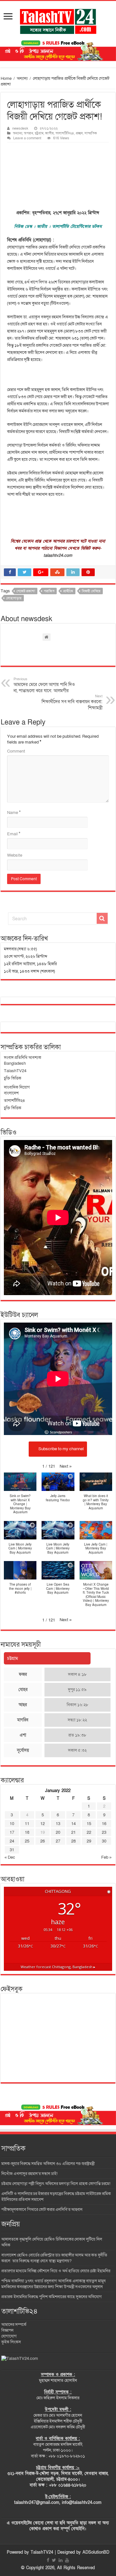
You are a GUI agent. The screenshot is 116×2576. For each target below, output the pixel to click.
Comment (16, 751)
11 (27, 1824)
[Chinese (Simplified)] (57, 898)
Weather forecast (58, 1967)
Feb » (106, 1857)
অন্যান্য (22, 79)
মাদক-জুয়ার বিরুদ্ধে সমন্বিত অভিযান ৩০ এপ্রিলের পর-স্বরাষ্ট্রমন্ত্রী (48, 2164)
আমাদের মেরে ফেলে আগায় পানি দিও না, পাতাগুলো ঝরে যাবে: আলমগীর (44, 685)
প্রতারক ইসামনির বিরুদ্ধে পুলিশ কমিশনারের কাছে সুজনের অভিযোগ (52, 2297)
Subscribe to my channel (61, 1449)
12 (43, 1824)
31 (12, 1850)
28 (73, 1841)
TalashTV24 (42, 2552)
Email (14, 834)
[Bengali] (27, 898)
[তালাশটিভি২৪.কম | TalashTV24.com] (58, 20)
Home (6, 79)
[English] (87, 898)
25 (27, 1841)
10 (12, 1824)
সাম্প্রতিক (91, 133)
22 (89, 1832)
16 (104, 1824)
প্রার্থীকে (68, 591)
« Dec (10, 1857)
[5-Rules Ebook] (58, 50)
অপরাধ (29, 133)
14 (73, 1824)
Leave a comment (27, 138)
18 (27, 1832)
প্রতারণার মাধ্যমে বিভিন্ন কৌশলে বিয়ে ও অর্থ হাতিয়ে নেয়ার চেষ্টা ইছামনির (56, 2271)
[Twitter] (54, 2560)
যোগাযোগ (9, 2336)
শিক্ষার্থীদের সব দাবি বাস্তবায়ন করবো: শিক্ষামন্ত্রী (72, 702)
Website (15, 855)
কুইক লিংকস (11, 2342)
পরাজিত (49, 591)
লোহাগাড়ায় (14, 598)
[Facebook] (48, 2560)
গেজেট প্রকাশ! (26, 591)
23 (104, 1832)
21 (73, 1832)
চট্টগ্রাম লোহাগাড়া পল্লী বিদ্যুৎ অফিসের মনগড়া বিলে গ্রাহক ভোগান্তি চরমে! (56, 2184)
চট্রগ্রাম (39, 133)
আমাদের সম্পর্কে (14, 2325)
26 (43, 1841)
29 (89, 1841)
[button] (66, 1466)
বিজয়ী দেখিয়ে (91, 591)
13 (58, 1824)
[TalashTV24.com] (20, 2358)
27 (58, 1841)
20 (58, 1832)
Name (14, 813)
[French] (106, 898)
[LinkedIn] (61, 2560)
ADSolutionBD (96, 2552)
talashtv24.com (58, 555)
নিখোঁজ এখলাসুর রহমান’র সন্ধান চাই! (30, 2174)
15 (89, 1824)
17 (12, 1832)
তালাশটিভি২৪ (65, 133)
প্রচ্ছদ (79, 133)
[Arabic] (9, 898)
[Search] (102, 918)
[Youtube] (67, 2560)
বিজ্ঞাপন (7, 2330)
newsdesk (20, 128)
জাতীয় (49, 133)
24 (12, 1841)
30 (104, 1841)
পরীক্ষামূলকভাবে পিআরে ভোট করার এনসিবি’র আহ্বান (42, 2210)
